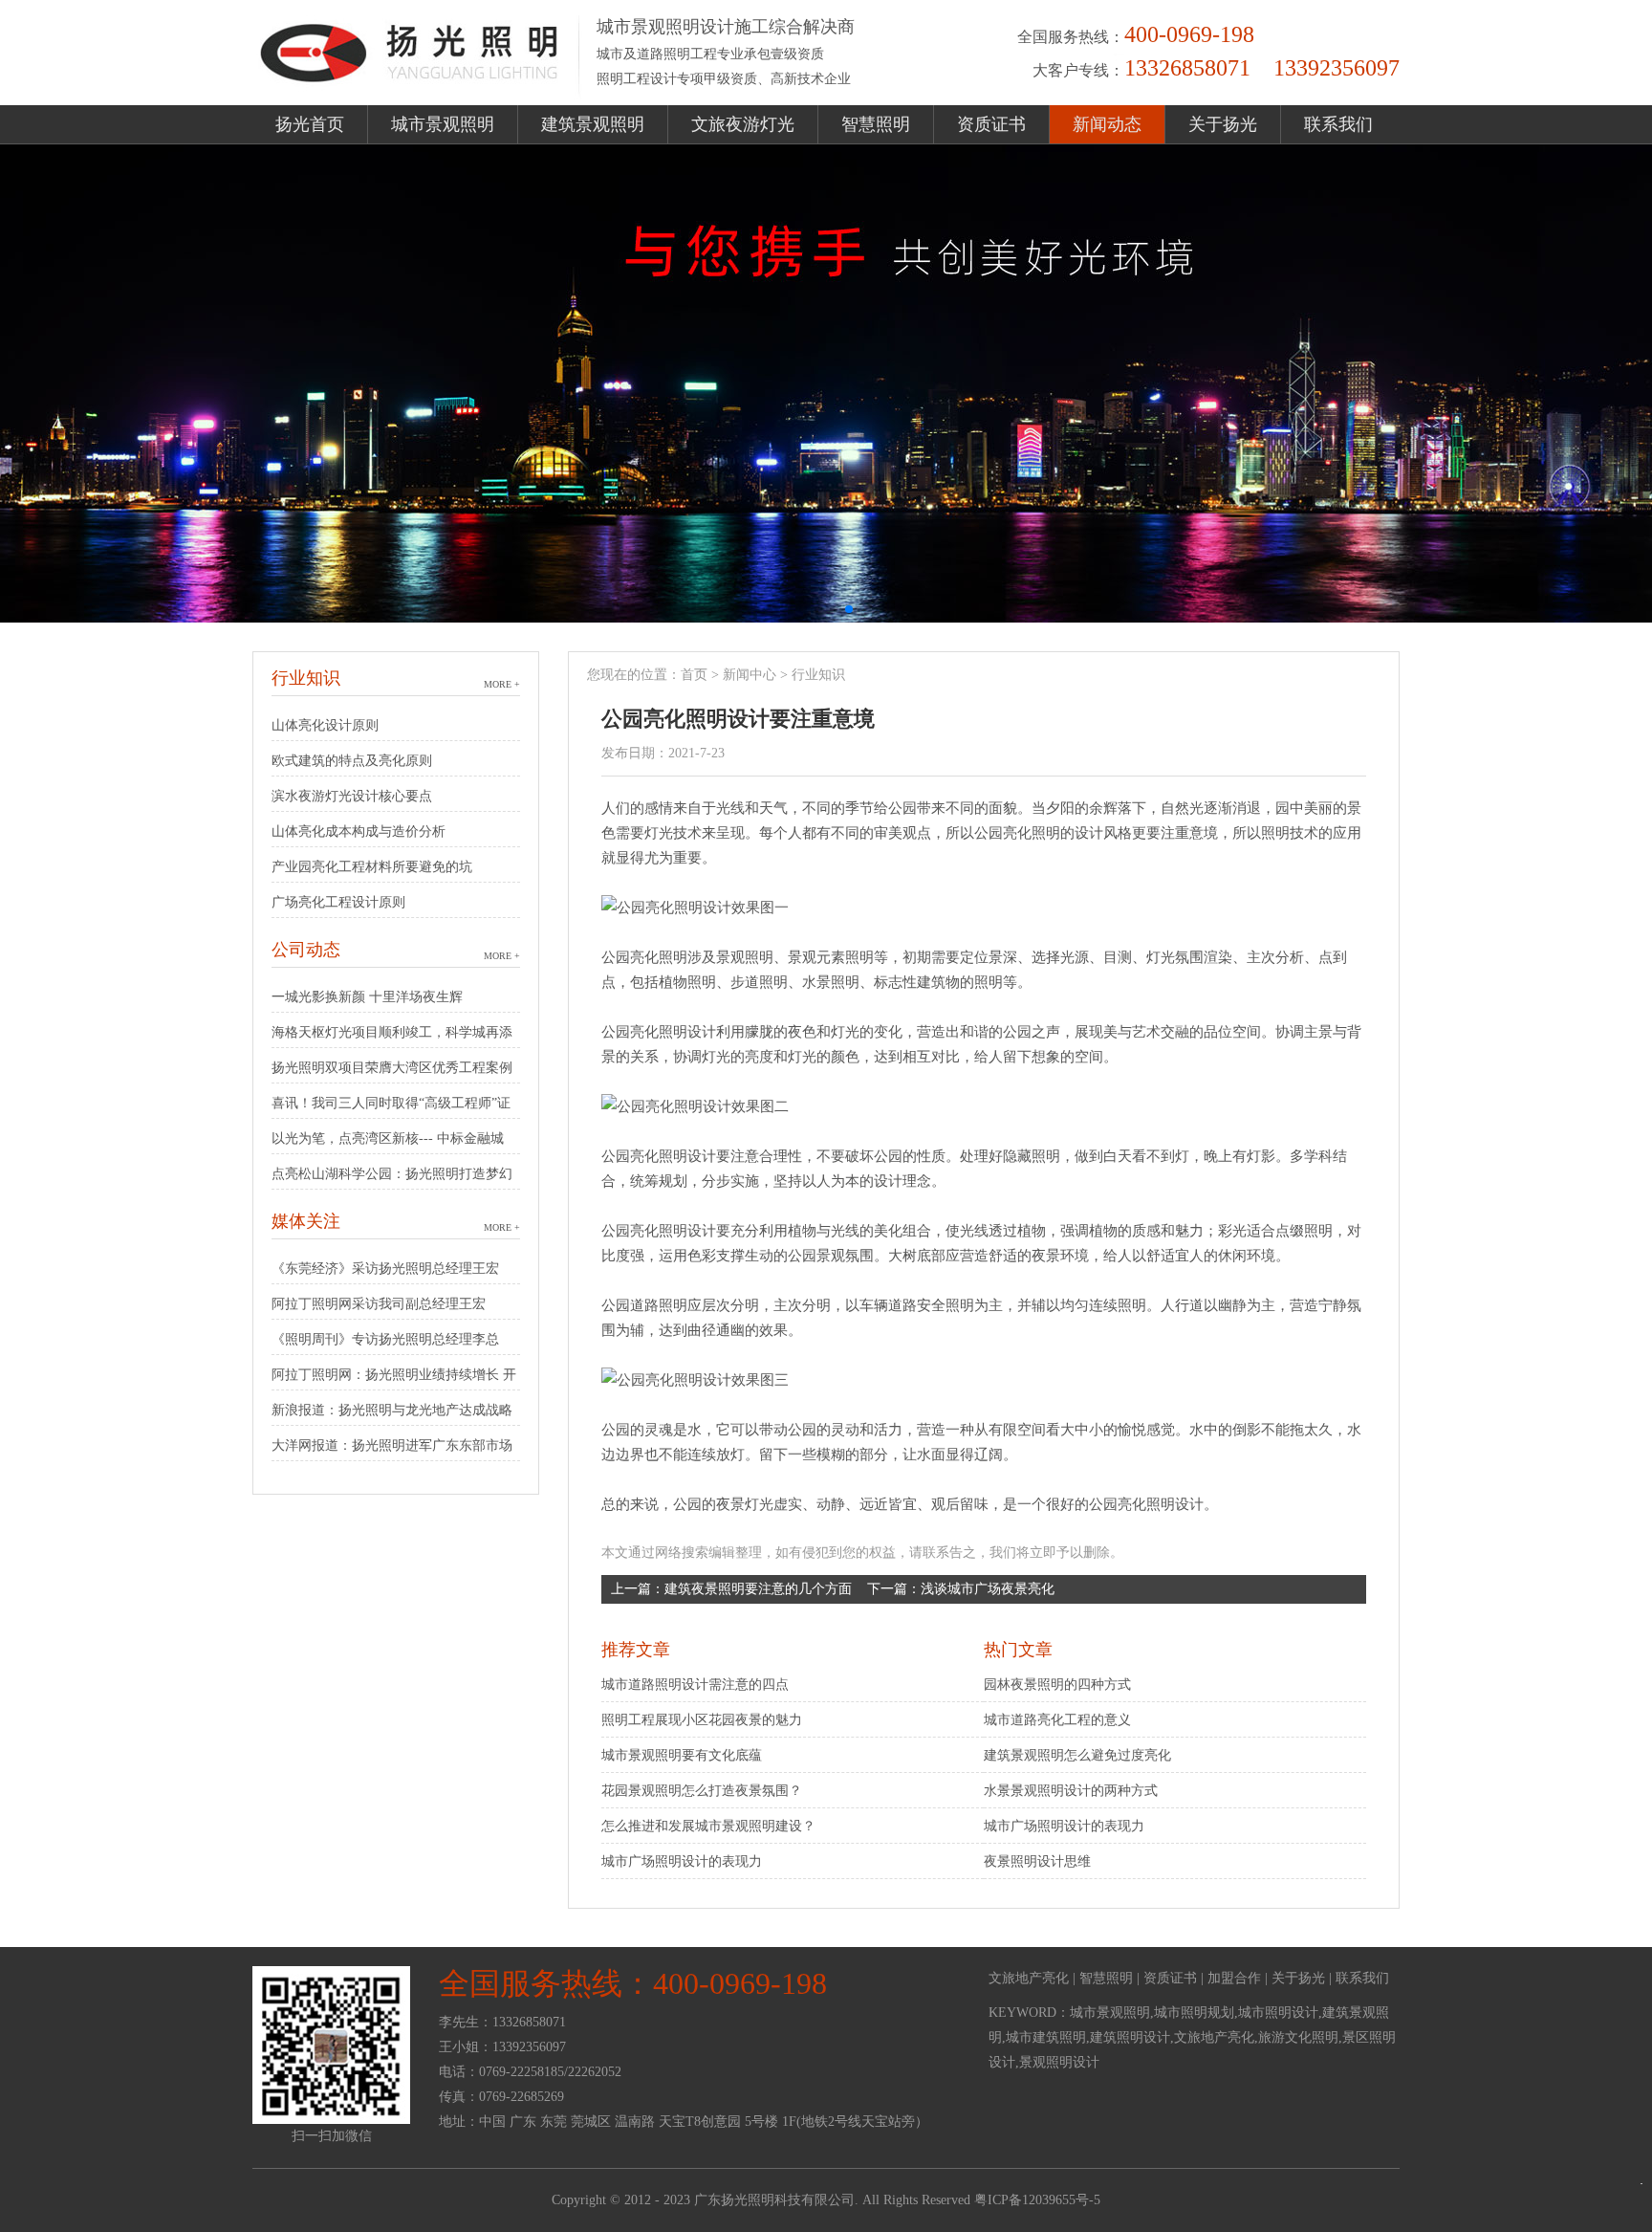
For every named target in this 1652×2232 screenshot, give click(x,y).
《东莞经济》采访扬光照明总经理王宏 (385, 1269)
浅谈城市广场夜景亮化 (988, 1589)
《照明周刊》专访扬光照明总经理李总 (385, 1339)
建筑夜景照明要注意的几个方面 (758, 1589)
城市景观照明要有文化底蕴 (682, 1755)
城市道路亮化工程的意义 (1057, 1720)
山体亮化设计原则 (325, 725)
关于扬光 (1223, 124)
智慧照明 (876, 124)
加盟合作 (1234, 1978)
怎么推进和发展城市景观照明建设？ (708, 1826)
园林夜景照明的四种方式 (1057, 1685)
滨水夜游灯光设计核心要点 (352, 796)
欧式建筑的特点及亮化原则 (352, 761)
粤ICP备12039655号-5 (1037, 2200)
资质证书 (991, 124)
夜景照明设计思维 (1037, 1861)
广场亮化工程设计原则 (338, 902)
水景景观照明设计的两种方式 (1071, 1791)
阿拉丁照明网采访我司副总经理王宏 (379, 1304)
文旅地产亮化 (1029, 1978)
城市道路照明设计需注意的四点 (695, 1685)
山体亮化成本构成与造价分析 (359, 832)
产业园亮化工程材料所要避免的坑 (372, 867)
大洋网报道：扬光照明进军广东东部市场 (392, 1445)
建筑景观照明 (593, 124)
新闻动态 (1107, 124)
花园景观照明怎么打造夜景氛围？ (702, 1791)
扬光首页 (310, 124)
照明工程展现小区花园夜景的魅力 (702, 1720)
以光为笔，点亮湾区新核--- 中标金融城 (388, 1138)
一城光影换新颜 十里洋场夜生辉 (367, 997)
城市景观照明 (443, 124)
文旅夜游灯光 (743, 124)
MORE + (502, 684)
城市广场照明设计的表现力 (682, 1861)
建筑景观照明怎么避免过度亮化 (1077, 1755)
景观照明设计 (1059, 2062)
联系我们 (1338, 124)
